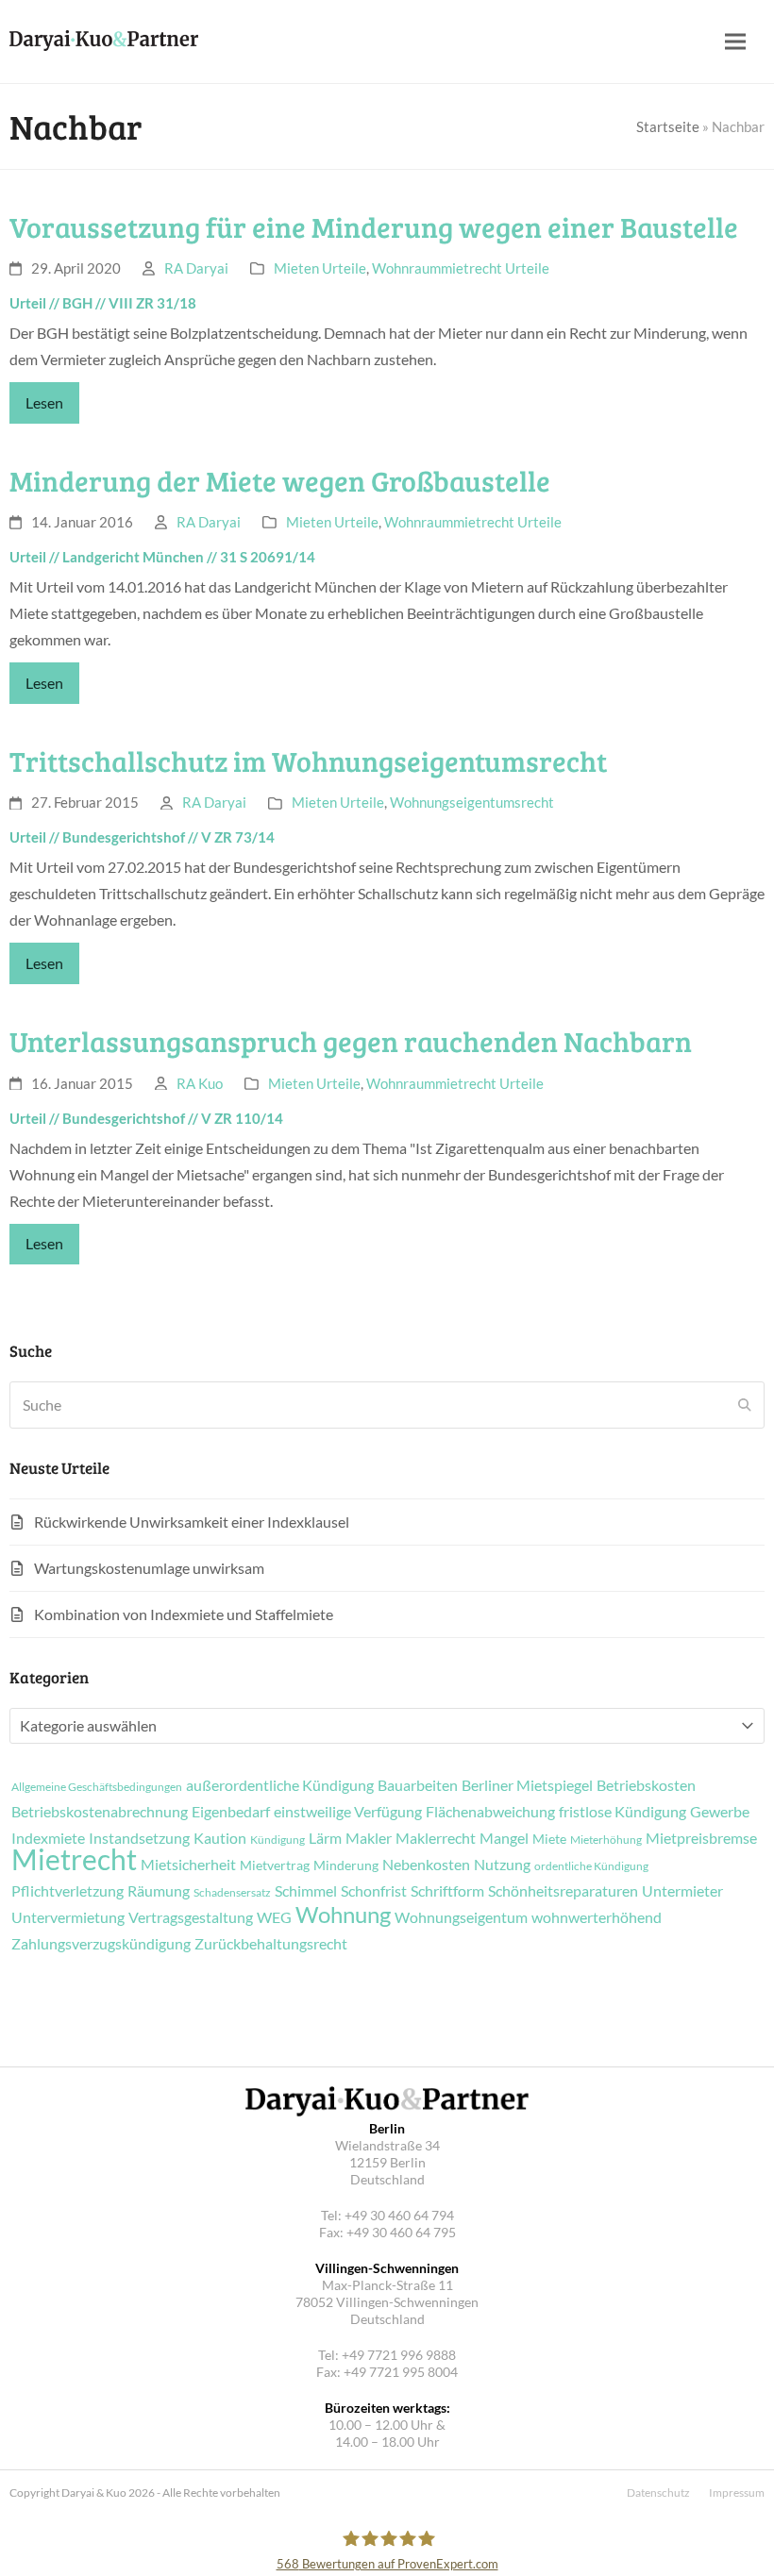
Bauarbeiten (418, 1785)
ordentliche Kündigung (591, 1866)
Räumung (159, 1891)
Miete (549, 1839)
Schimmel (306, 1891)
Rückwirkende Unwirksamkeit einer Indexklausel (192, 1522)
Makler (369, 1838)
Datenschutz (658, 2492)
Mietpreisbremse (701, 1838)
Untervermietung (68, 1917)
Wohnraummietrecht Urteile (461, 268)
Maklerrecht (436, 1838)
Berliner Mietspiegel (527, 1785)
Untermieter (682, 1891)
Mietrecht (74, 1859)
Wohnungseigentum (461, 1917)
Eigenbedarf (231, 1812)
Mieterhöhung (606, 1840)
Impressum (737, 2492)
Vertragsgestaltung (191, 1917)
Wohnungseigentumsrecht (472, 802)
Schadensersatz (232, 1893)
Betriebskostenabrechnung (100, 1812)
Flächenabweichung (490, 1812)
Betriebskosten (646, 1785)
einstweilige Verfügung (348, 1812)
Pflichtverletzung (67, 1891)
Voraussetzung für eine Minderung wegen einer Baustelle (374, 226)
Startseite (668, 126)
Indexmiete (48, 1838)
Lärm (325, 1838)
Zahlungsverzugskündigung (101, 1944)
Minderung (346, 1865)
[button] (735, 42)
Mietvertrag (275, 1865)
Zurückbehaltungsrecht (271, 1944)
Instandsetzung (139, 1838)
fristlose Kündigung (623, 1812)
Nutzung (502, 1865)
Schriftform (447, 1891)
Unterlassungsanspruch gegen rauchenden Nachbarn (351, 1041)
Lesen (44, 402)
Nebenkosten (426, 1865)
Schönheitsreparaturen (563, 1891)
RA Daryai (196, 268)
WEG (274, 1917)
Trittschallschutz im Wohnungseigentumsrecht (308, 761)
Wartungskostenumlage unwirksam (149, 1568)
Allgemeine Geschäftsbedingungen (97, 1787)
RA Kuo (200, 1083)
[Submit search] (745, 1405)
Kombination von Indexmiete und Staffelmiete (184, 1614)
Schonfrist (374, 1891)
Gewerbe (720, 1812)
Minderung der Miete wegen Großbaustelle (280, 480)
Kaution (220, 1838)
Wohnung (343, 1915)
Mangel (504, 1838)
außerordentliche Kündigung (280, 1785)
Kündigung (278, 1840)
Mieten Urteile (320, 268)
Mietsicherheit (188, 1865)
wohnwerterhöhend (597, 1917)
